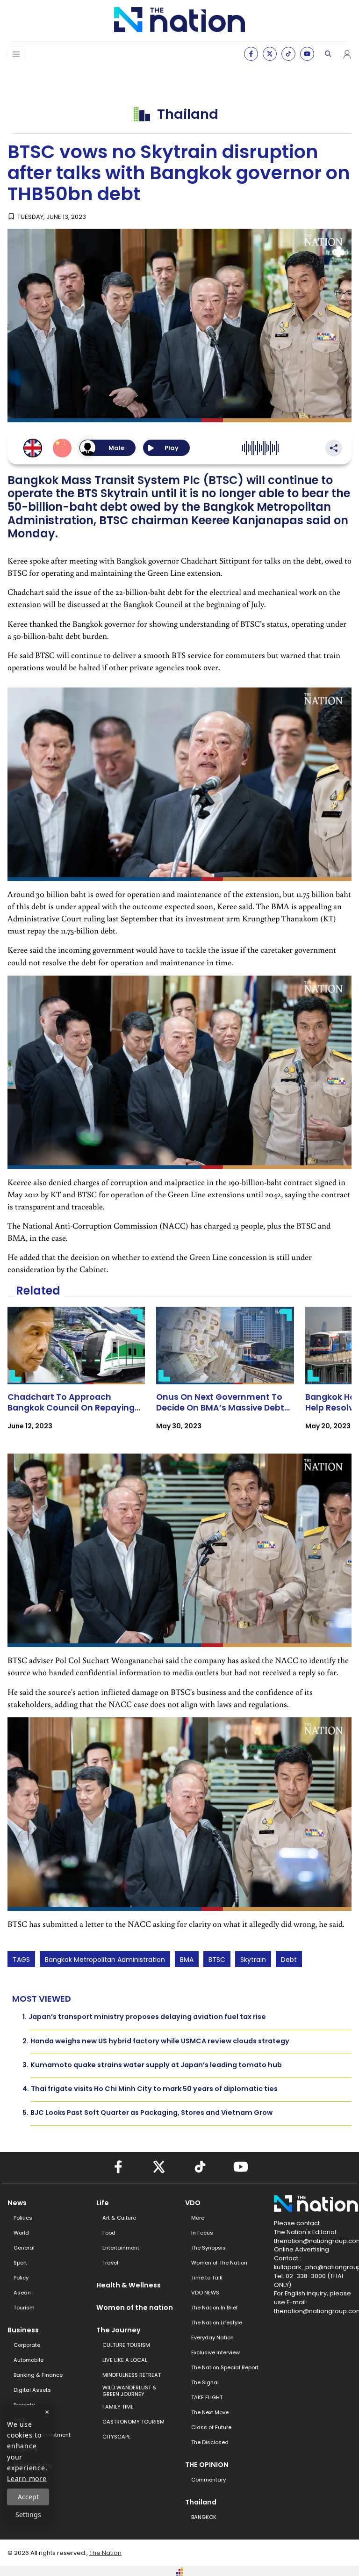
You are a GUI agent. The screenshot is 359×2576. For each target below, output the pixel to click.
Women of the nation (135, 2308)
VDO (193, 2203)
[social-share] (251, 54)
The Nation (105, 2553)
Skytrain (253, 1960)
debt (289, 1960)
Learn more (27, 2478)
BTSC (217, 1960)
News (17, 2203)
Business (23, 2330)
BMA (187, 1960)
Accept (28, 2497)
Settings (28, 2514)
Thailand (201, 2502)
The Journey (118, 2330)
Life (103, 2203)
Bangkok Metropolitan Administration (105, 1960)
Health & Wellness (129, 2285)
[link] (76, 1377)
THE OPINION (207, 2465)
